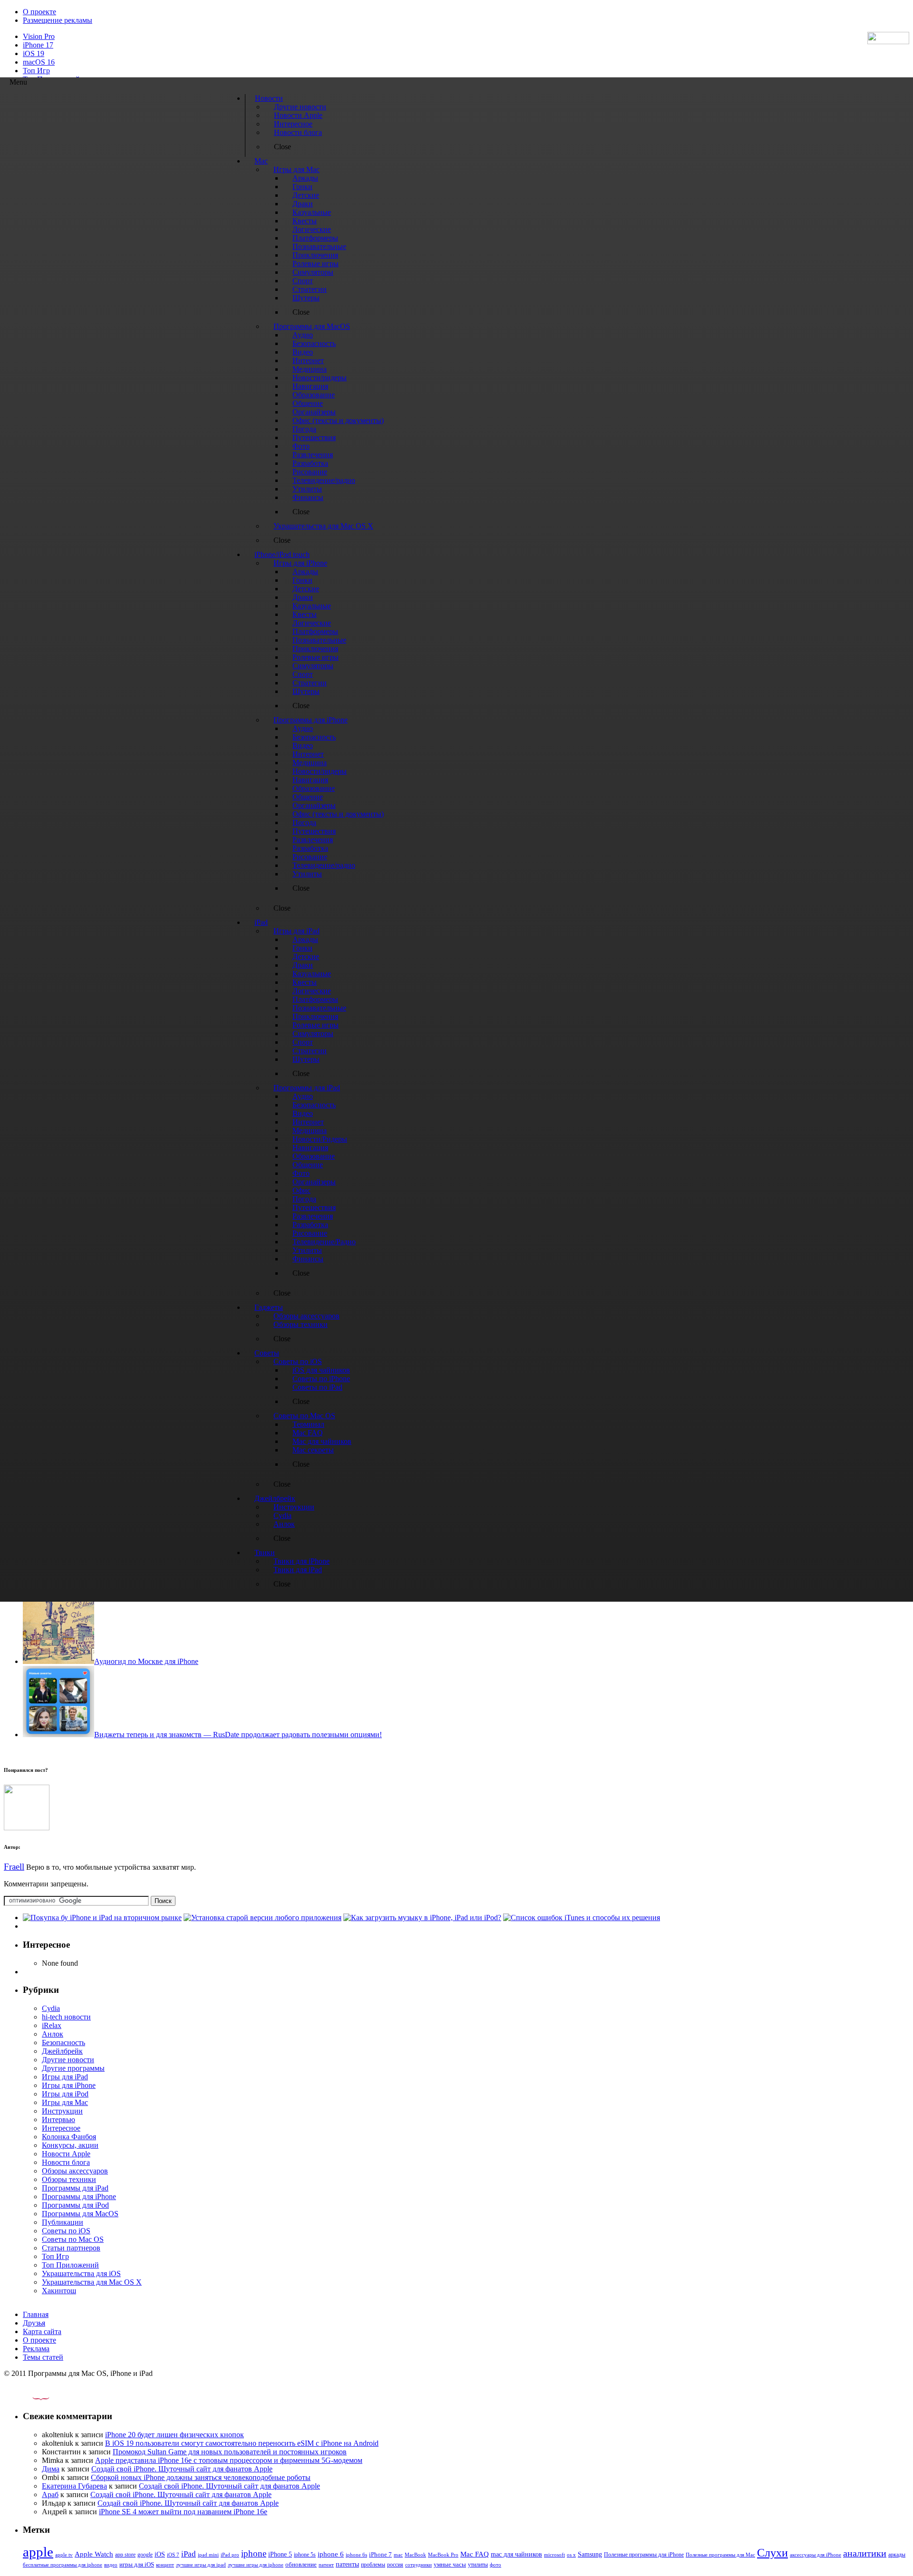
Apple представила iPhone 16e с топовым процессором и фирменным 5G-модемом (229, 2460)
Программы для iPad (75, 2188)
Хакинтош (59, 2291)
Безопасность (63, 2043)
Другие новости (68, 2060)
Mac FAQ (475, 2554)
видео (111, 2565)
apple (38, 2552)
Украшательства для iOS (81, 2273)
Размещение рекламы (58, 20)
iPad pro (230, 2555)
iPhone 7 (380, 2555)
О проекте (39, 12)
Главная (36, 2314)
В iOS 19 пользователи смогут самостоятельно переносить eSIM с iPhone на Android (242, 2443)
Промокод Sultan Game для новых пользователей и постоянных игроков (230, 2452)
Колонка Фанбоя (69, 2137)
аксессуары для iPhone (816, 2555)
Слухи (772, 2553)
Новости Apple (66, 2154)
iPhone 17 (38, 45)
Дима (51, 2469)
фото (495, 2565)
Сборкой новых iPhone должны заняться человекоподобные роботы (201, 2477)
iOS (160, 2554)
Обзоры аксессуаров (75, 2171)
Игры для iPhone (69, 2085)
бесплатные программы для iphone (63, 2565)
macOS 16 (39, 62)
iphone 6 (331, 2554)
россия (395, 2565)
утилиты (478, 2565)
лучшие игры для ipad (201, 2565)
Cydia (51, 2008)
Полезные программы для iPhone (644, 2555)
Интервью (58, 2119)
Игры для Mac (65, 2102)
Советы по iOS (66, 2231)
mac (398, 2555)
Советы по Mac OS (73, 2239)
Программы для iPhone (79, 2196)
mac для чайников (516, 2554)
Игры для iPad (65, 2077)
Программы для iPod (75, 2205)
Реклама (36, 2349)
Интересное (61, 2128)
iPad (189, 2554)
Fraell (14, 1867)
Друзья (34, 2323)
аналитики (865, 2553)
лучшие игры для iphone (256, 2565)
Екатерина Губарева (74, 2486)
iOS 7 (173, 2555)
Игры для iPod (65, 2094)
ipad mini (208, 2555)
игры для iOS (137, 2564)
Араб (50, 2494)
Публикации (63, 2222)
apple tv (64, 2555)
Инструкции (62, 2111)
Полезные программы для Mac (720, 2555)
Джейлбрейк (62, 2051)
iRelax (52, 2025)
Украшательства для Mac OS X (92, 2282)
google (145, 2555)
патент (326, 2565)
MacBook (415, 2555)
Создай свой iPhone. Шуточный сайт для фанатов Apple (182, 2469)
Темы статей (43, 2357)
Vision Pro (39, 36)
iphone (254, 2553)
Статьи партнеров (71, 2248)
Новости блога (66, 2162)
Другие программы (73, 2068)
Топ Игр (36, 71)
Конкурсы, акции (70, 2145)
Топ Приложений (70, 2265)
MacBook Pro (443, 2555)
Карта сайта (42, 2331)
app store (125, 2555)
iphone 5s (305, 2555)
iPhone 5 (280, 2554)
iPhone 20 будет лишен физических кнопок (175, 2435)
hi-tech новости (66, 2017)
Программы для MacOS (80, 2214)
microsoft (554, 2555)
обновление (301, 2565)
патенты (347, 2564)
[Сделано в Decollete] (33, 2398)
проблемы (373, 2565)
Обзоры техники (69, 2179)
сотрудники (418, 2565)
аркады (897, 2555)
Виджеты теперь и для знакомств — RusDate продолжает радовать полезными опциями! (238, 1735)
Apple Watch (94, 2554)
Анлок (53, 2034)
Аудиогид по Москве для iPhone (146, 1661)
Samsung (590, 2554)
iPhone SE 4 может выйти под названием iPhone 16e (183, 2512)
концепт (165, 2565)
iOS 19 (34, 53)
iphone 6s (356, 2555)
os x (571, 2555)
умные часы (450, 2565)
